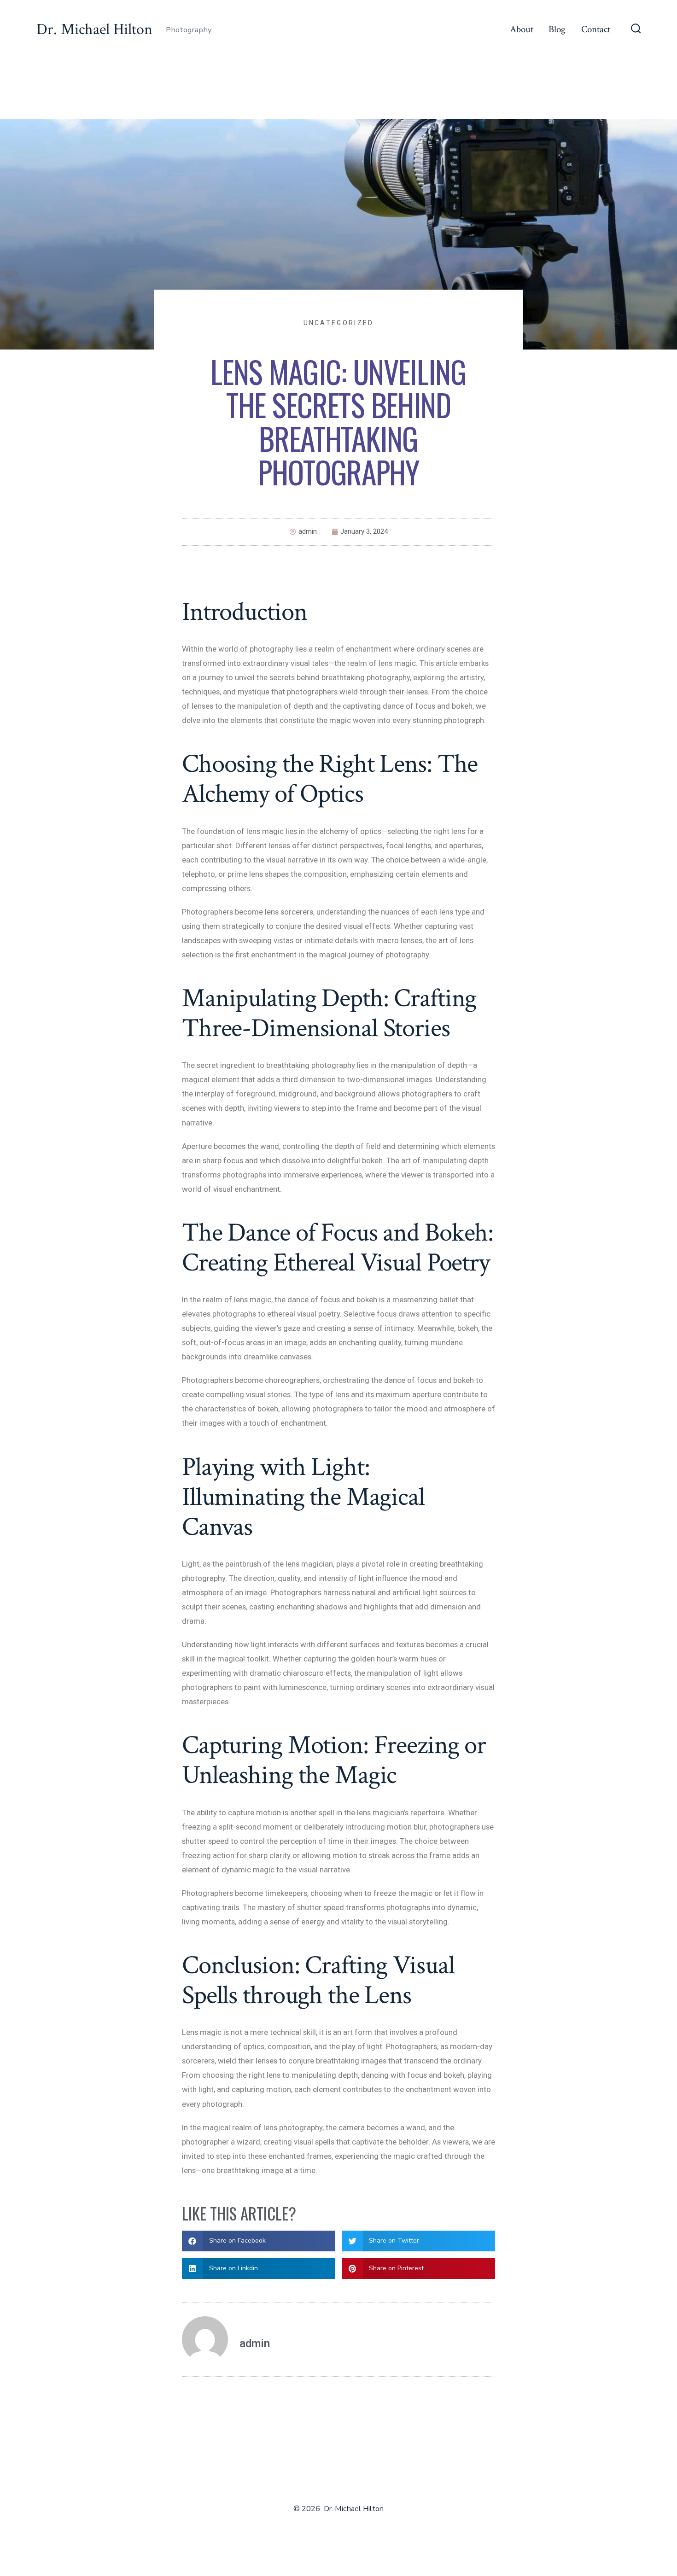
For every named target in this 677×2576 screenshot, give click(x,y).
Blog (557, 29)
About (522, 29)
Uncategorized (339, 323)
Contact (596, 29)
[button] (259, 2241)
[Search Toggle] (636, 29)
